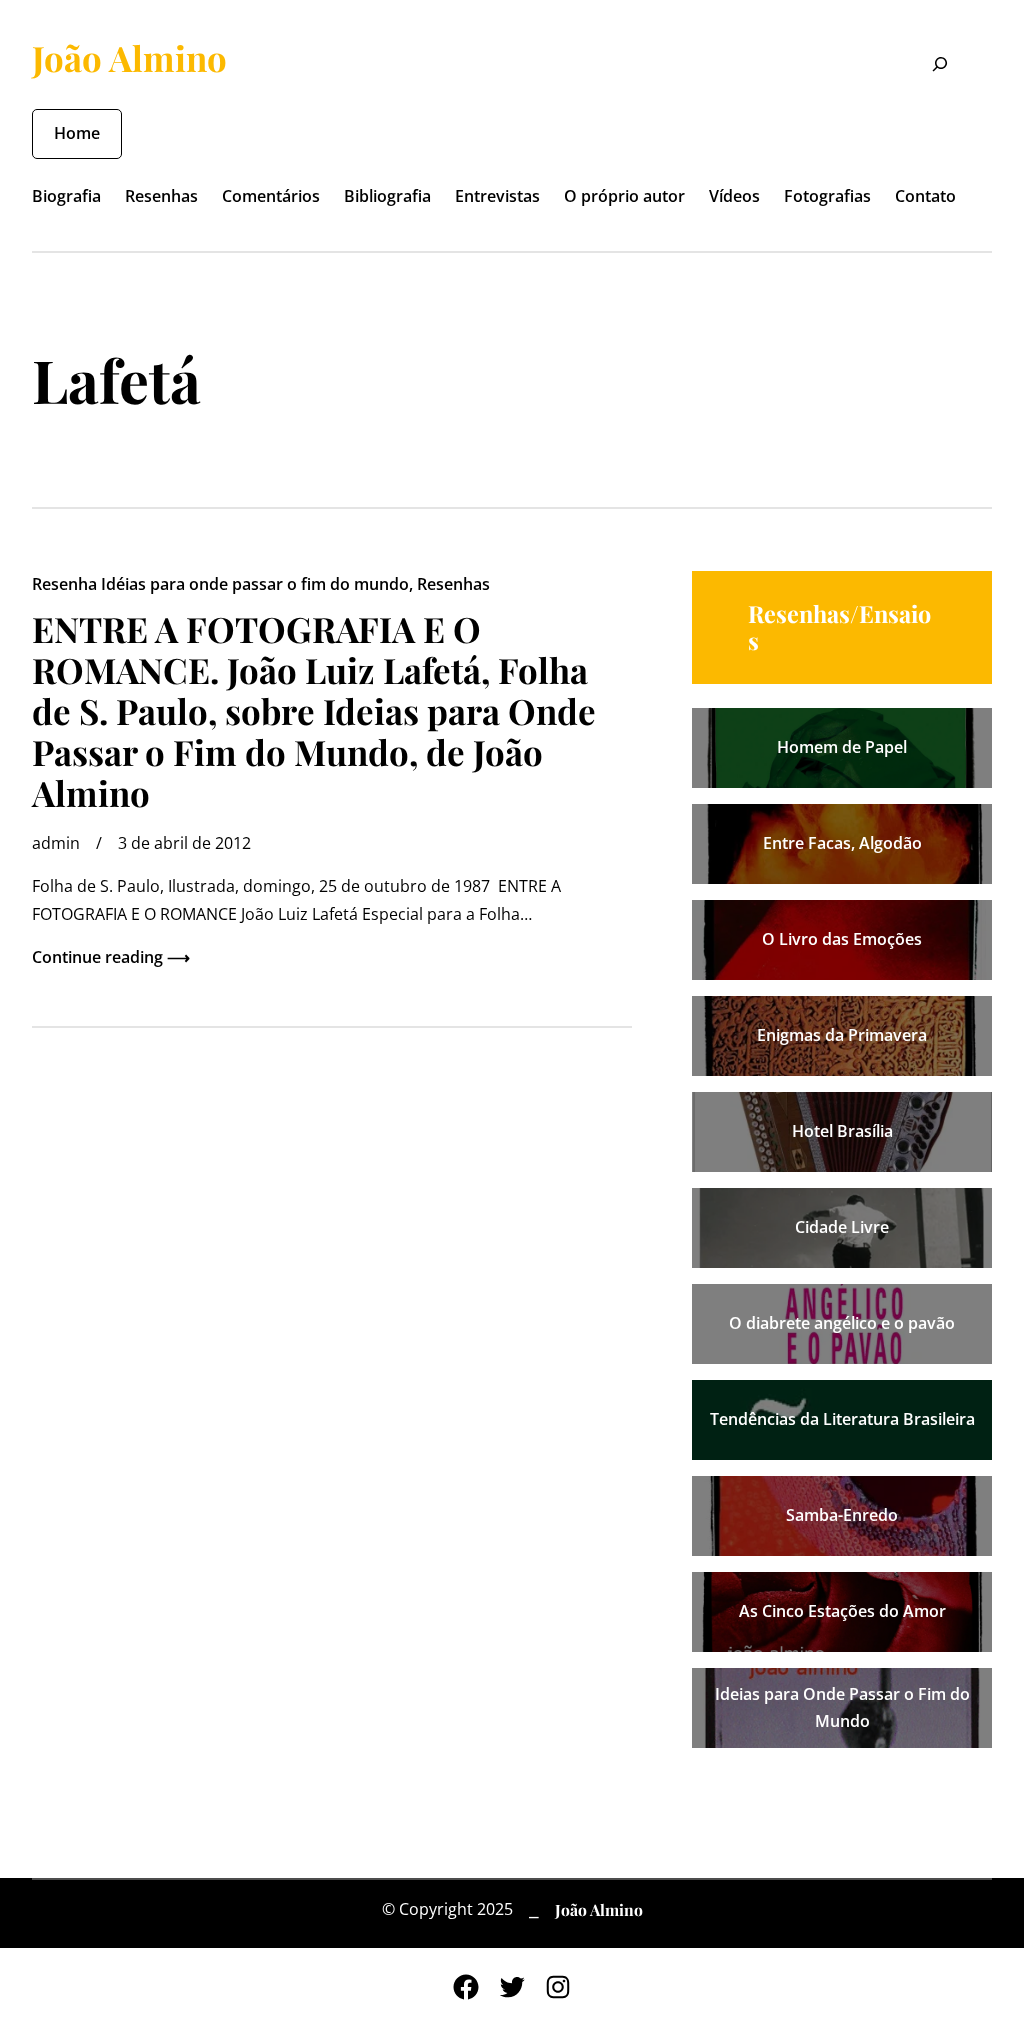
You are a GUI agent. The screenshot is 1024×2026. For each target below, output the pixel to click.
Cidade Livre (842, 1227)
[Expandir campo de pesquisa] (928, 66)
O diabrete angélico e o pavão (842, 1323)
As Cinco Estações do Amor (842, 1611)
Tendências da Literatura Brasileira (842, 1419)
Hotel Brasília (842, 1131)
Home (77, 133)
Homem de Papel (842, 747)
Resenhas (453, 584)
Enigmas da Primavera (842, 1035)
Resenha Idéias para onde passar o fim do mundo (220, 584)
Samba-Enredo (842, 1515)
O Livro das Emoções (842, 939)
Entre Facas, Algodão (842, 843)
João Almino (129, 57)
